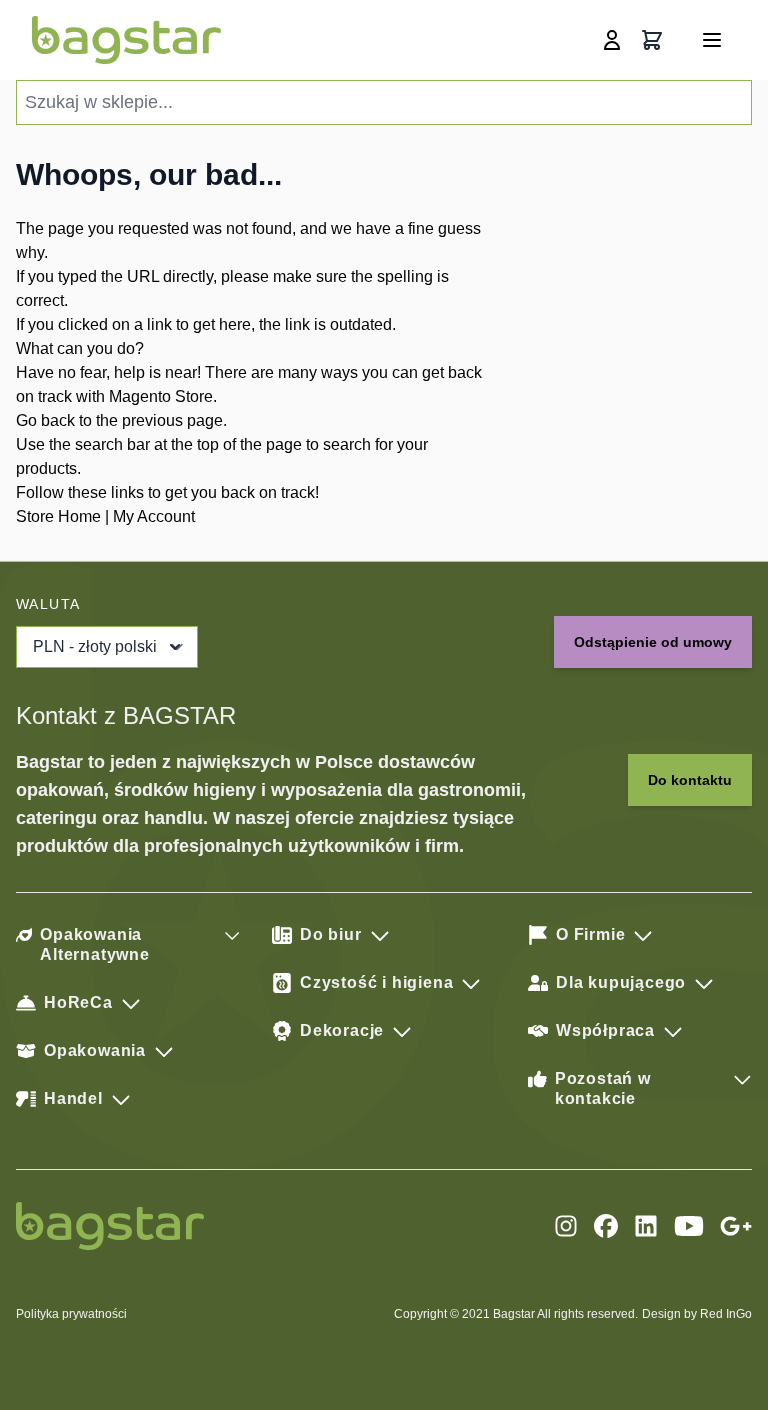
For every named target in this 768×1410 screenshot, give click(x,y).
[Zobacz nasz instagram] (566, 1226)
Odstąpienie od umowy (653, 642)
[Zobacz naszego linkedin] (646, 1226)
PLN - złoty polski (95, 646)
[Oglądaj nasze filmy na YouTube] (689, 1226)
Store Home (58, 516)
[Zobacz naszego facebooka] (606, 1226)
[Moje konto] (612, 40)
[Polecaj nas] (736, 1226)
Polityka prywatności (71, 1314)
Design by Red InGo (697, 1314)
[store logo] (126, 40)
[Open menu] (712, 40)
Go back (45, 420)
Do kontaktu (690, 780)
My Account (154, 516)
